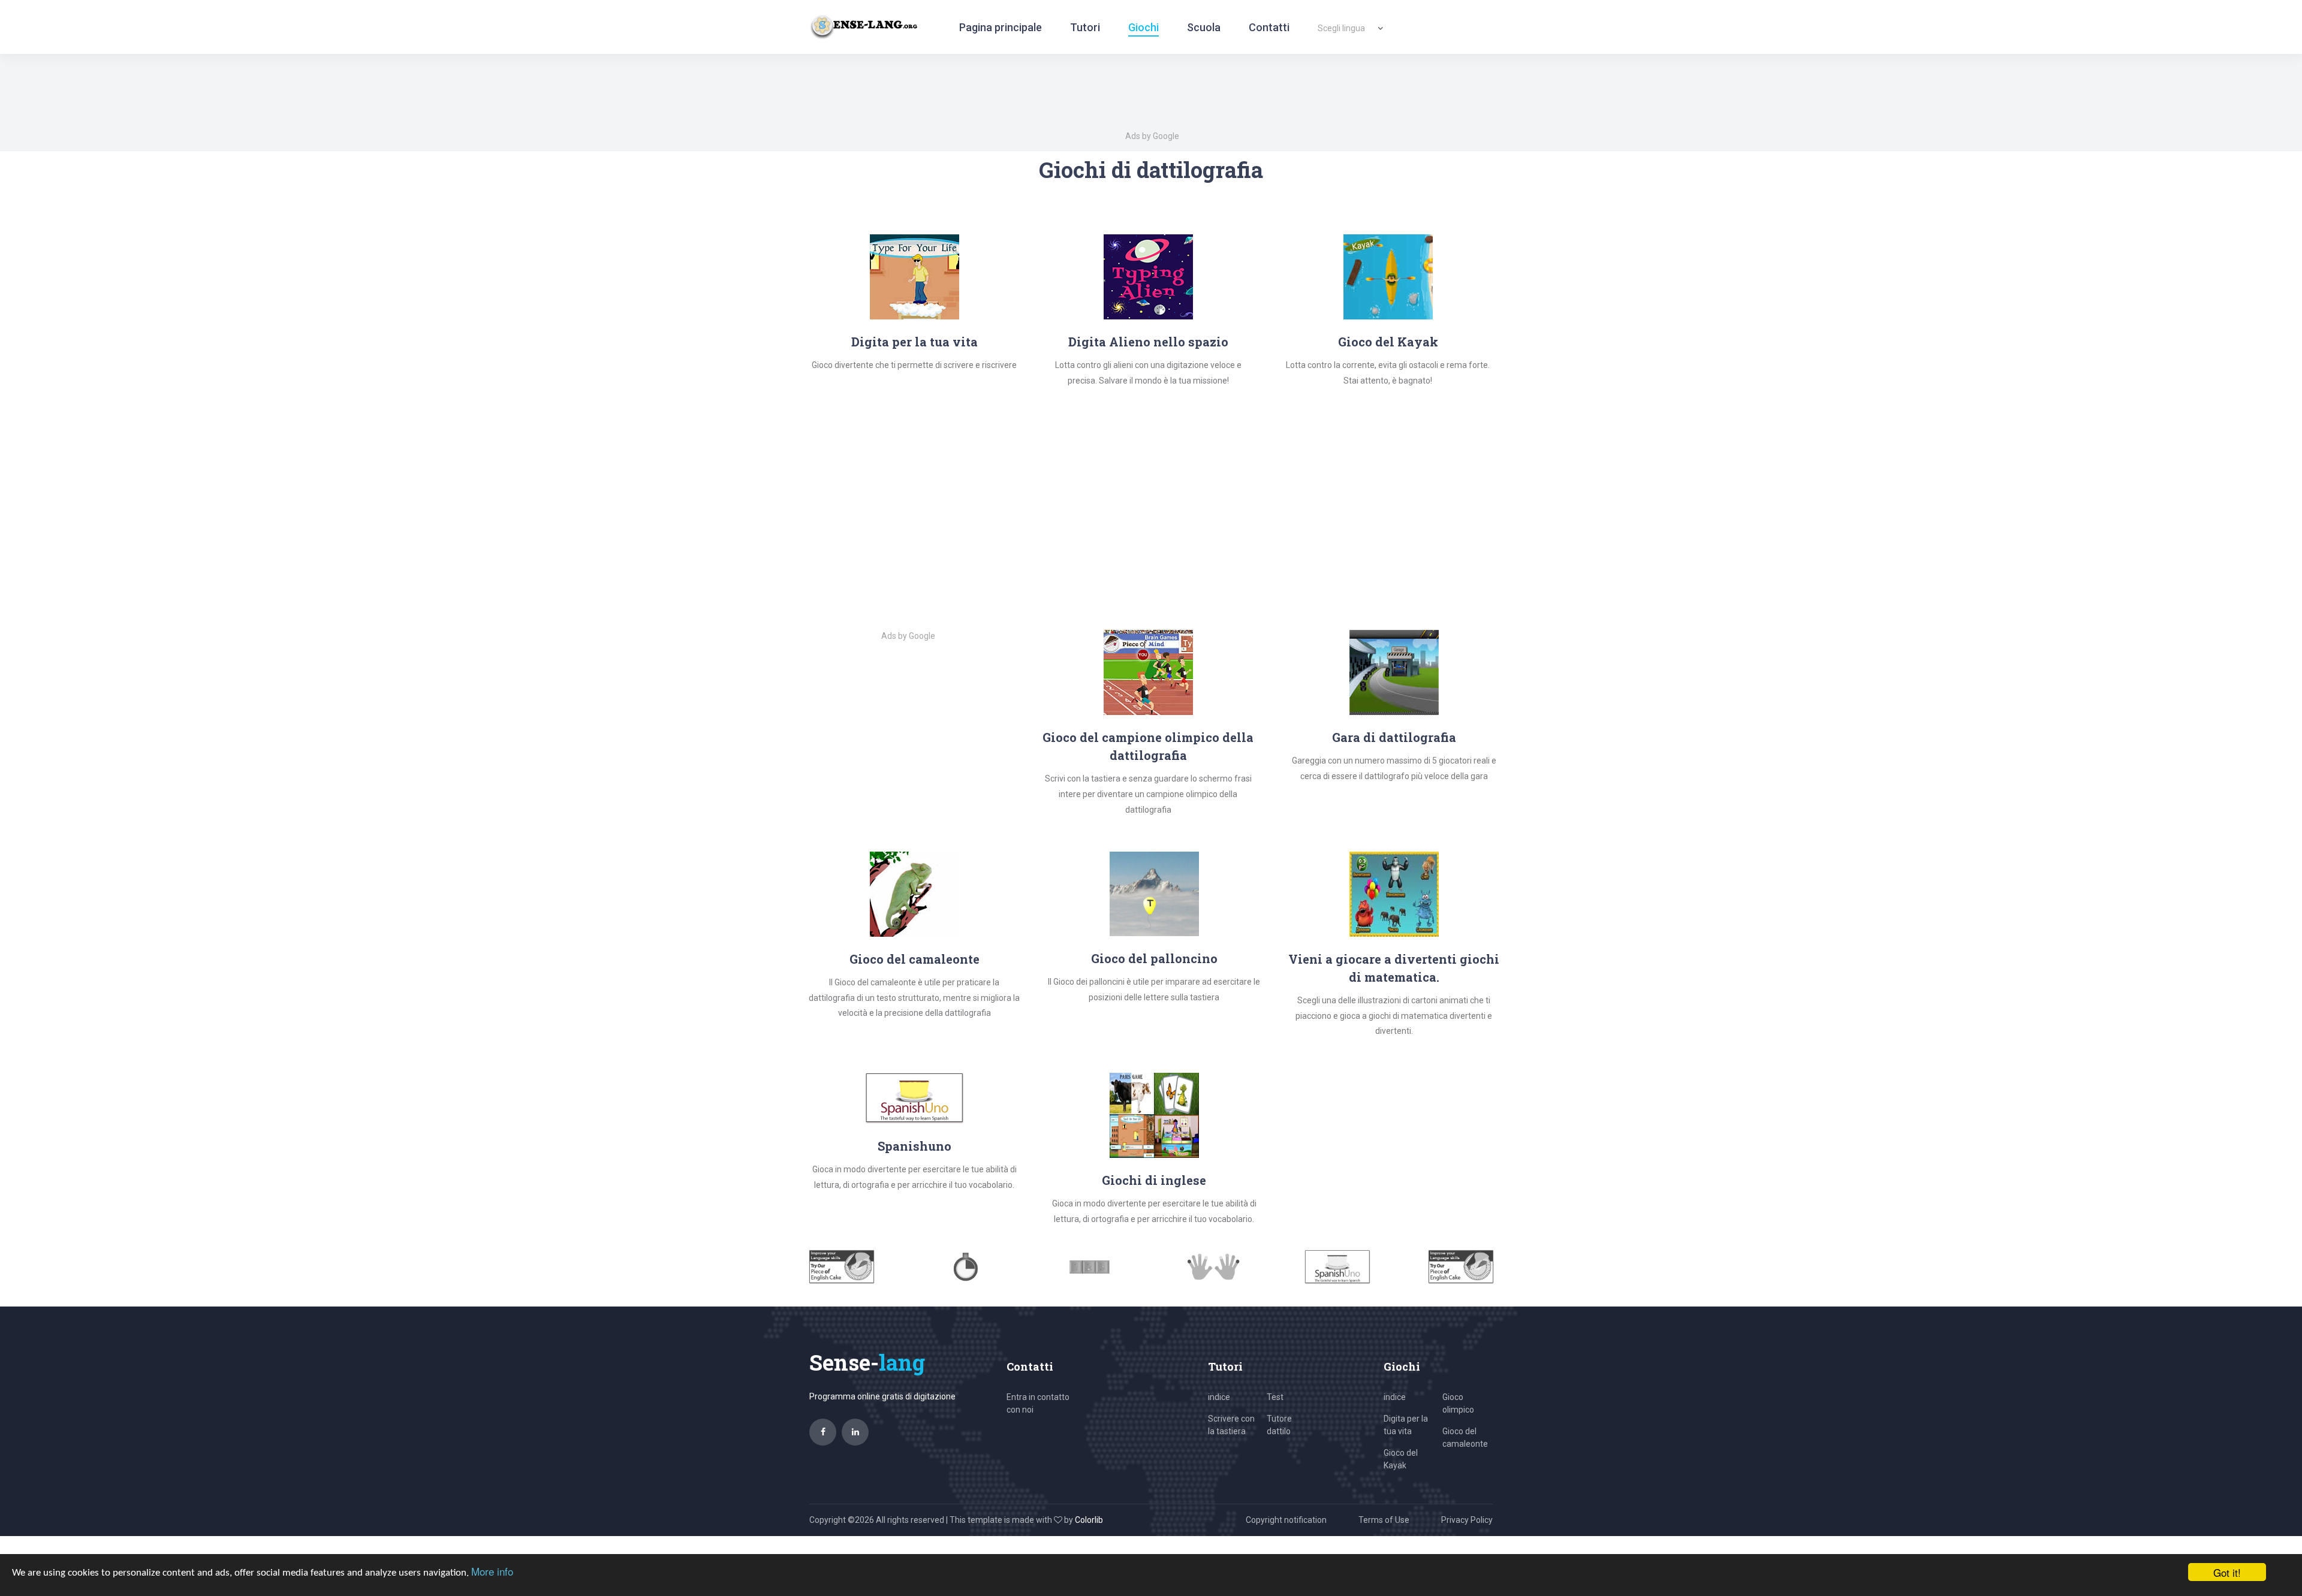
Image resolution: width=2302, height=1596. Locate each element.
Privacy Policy (1467, 1520)
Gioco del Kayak (1388, 342)
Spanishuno (915, 1146)
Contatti (1269, 27)
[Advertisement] (1160, 506)
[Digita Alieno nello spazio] (1148, 276)
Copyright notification (1286, 1520)
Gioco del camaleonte (915, 959)
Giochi (1144, 27)
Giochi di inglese (1154, 1180)
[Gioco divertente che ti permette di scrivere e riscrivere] (915, 276)
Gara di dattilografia (1394, 737)
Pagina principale (1001, 27)
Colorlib (1089, 1520)
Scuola (1204, 27)
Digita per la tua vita (915, 342)
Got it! (2227, 1572)
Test (1275, 1397)
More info (492, 1571)
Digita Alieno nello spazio (1148, 342)
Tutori (1085, 27)
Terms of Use (1384, 1520)
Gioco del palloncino (1154, 958)
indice (1219, 1397)
